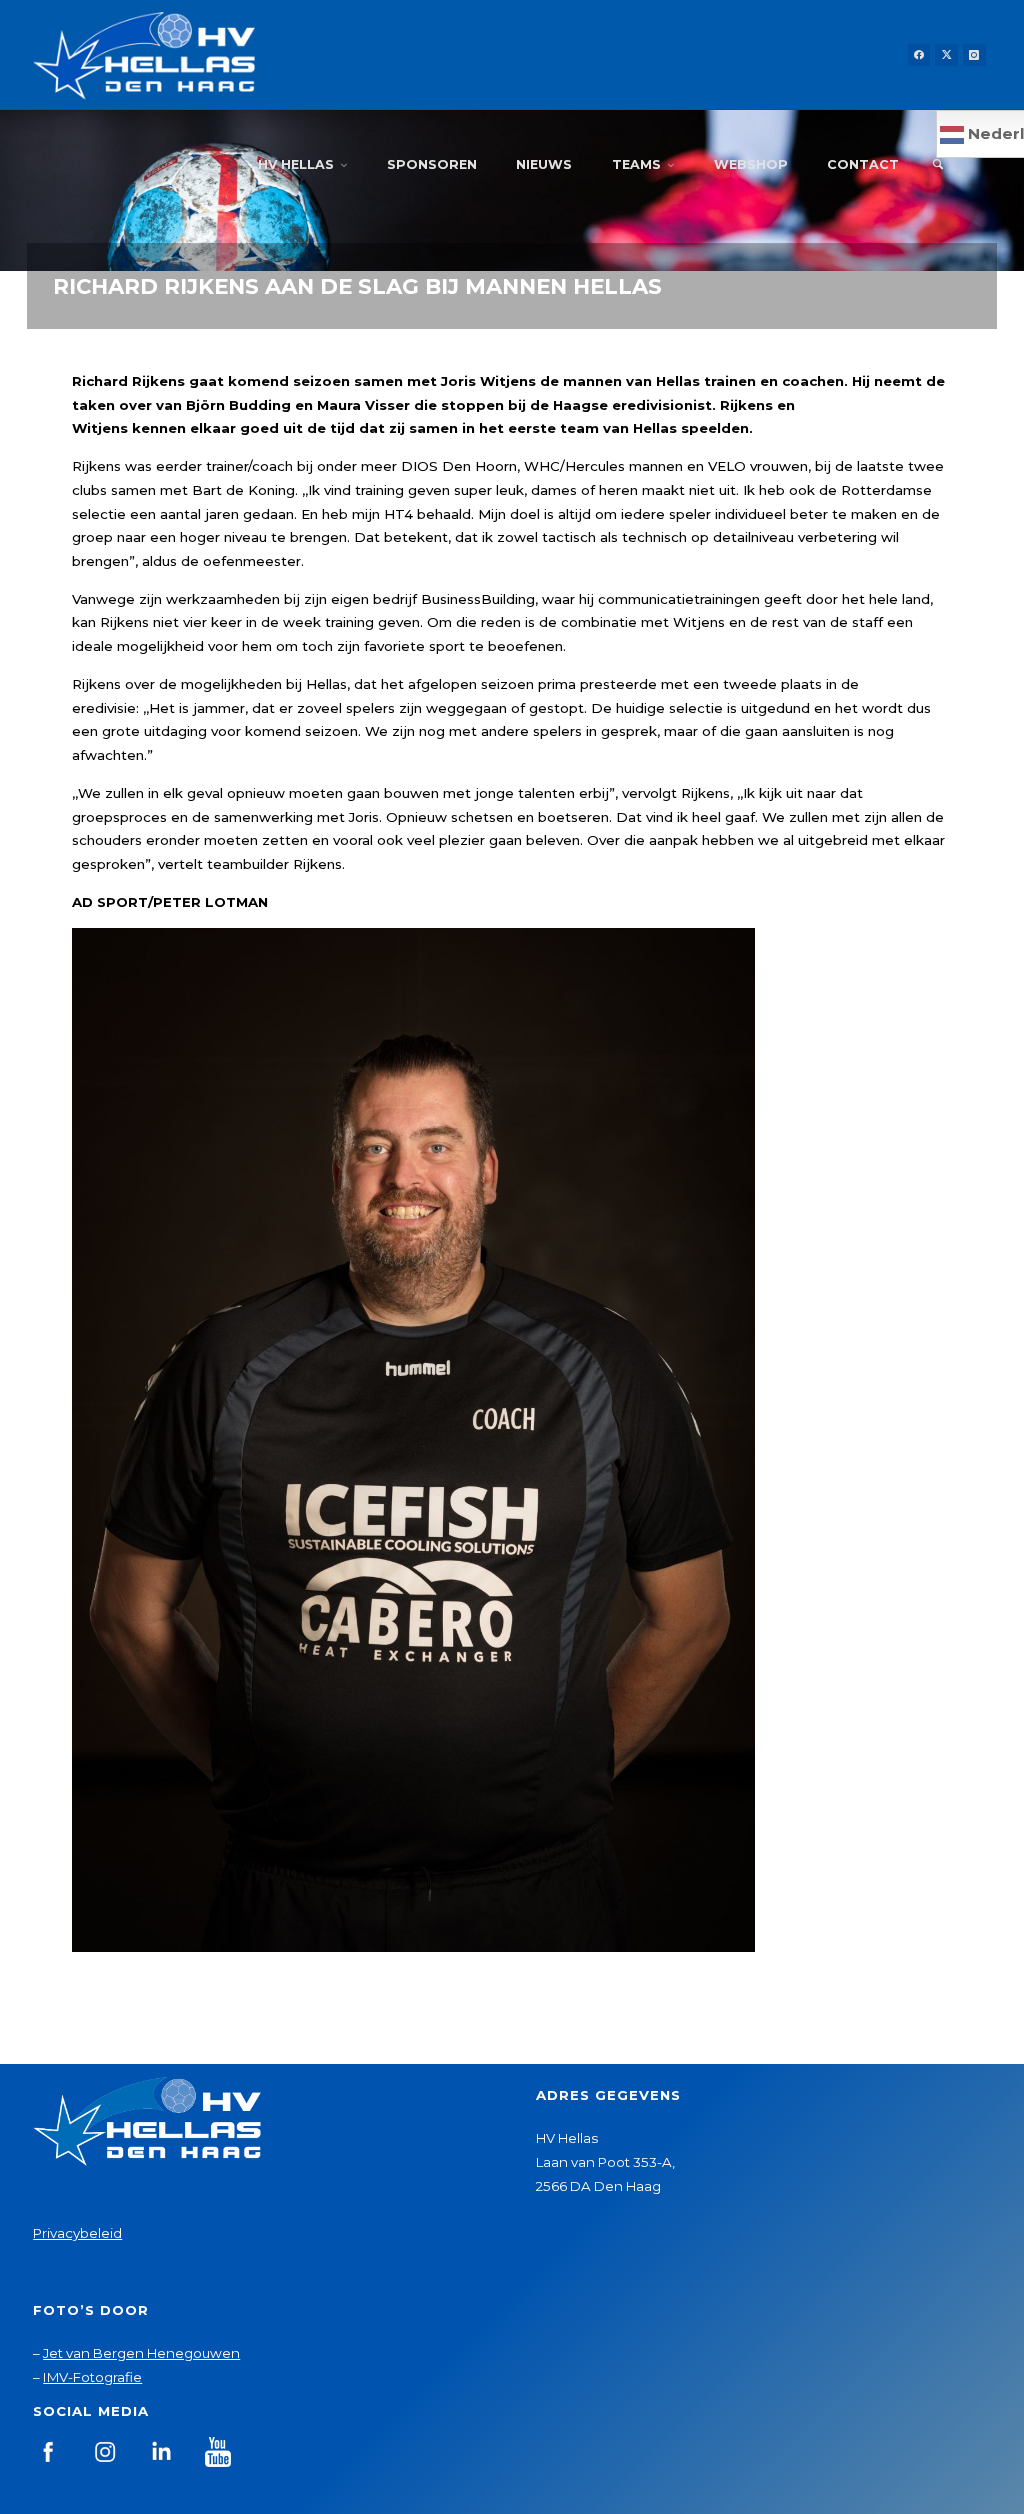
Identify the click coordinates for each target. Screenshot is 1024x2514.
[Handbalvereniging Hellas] (144, 55)
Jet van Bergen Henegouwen (141, 2353)
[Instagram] (974, 55)
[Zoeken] (937, 165)
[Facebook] (919, 55)
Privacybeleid (77, 2233)
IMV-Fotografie (92, 2377)
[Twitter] (946, 55)
